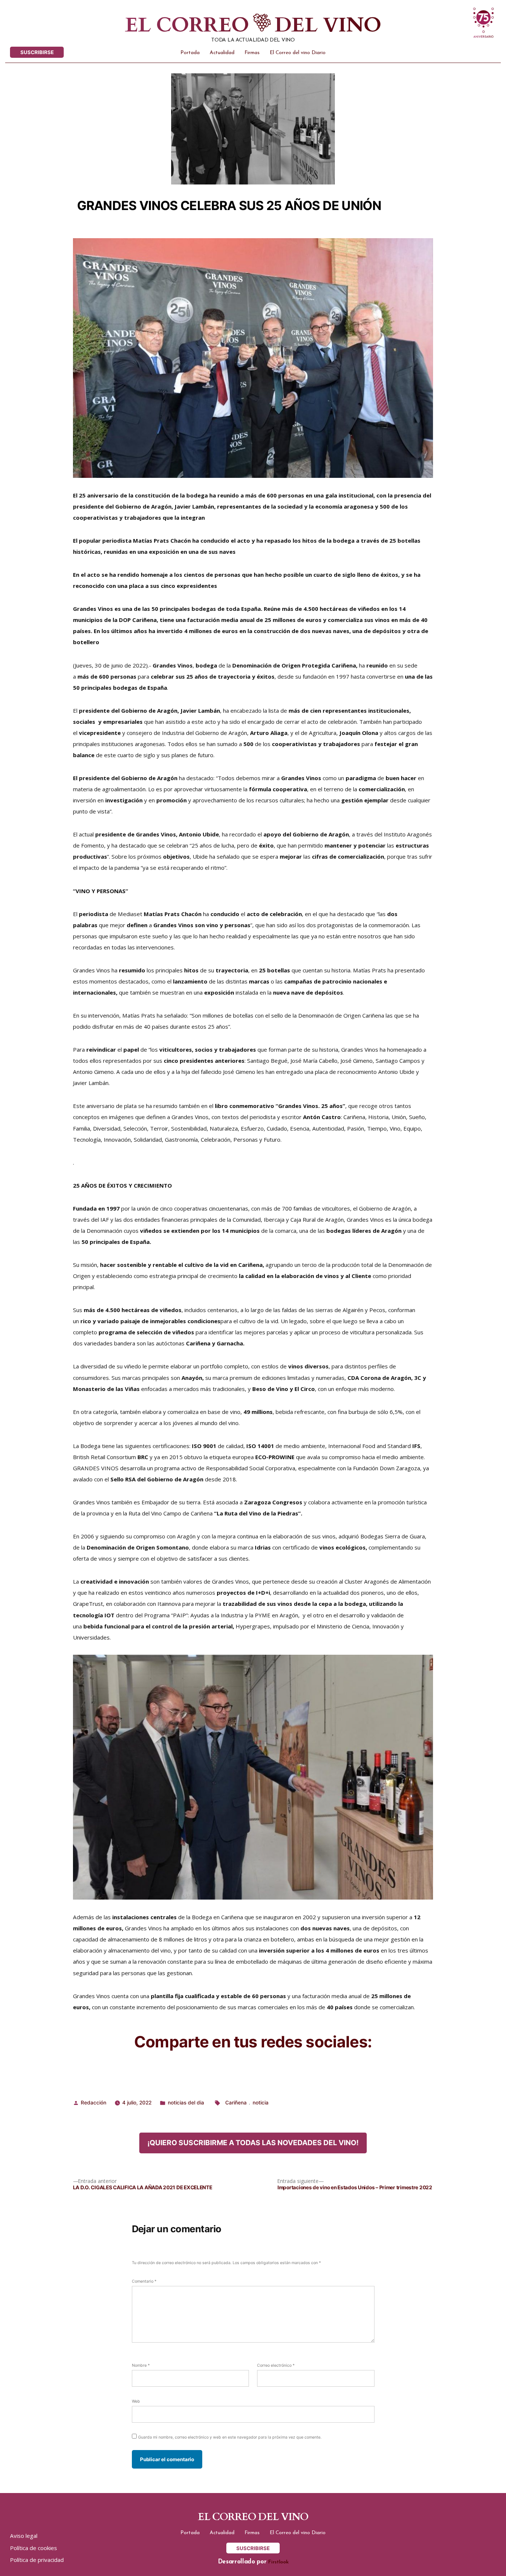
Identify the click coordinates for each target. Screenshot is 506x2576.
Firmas (252, 53)
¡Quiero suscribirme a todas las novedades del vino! (253, 2143)
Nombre (141, 2365)
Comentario (144, 2281)
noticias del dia (186, 2103)
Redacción (94, 2103)
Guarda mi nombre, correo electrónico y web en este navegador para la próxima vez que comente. (230, 2437)
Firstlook (278, 2562)
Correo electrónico (276, 2365)
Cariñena (236, 2103)
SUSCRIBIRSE (37, 52)
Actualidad (222, 53)
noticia (261, 2103)
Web (136, 2401)
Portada (190, 53)
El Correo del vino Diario (298, 53)
